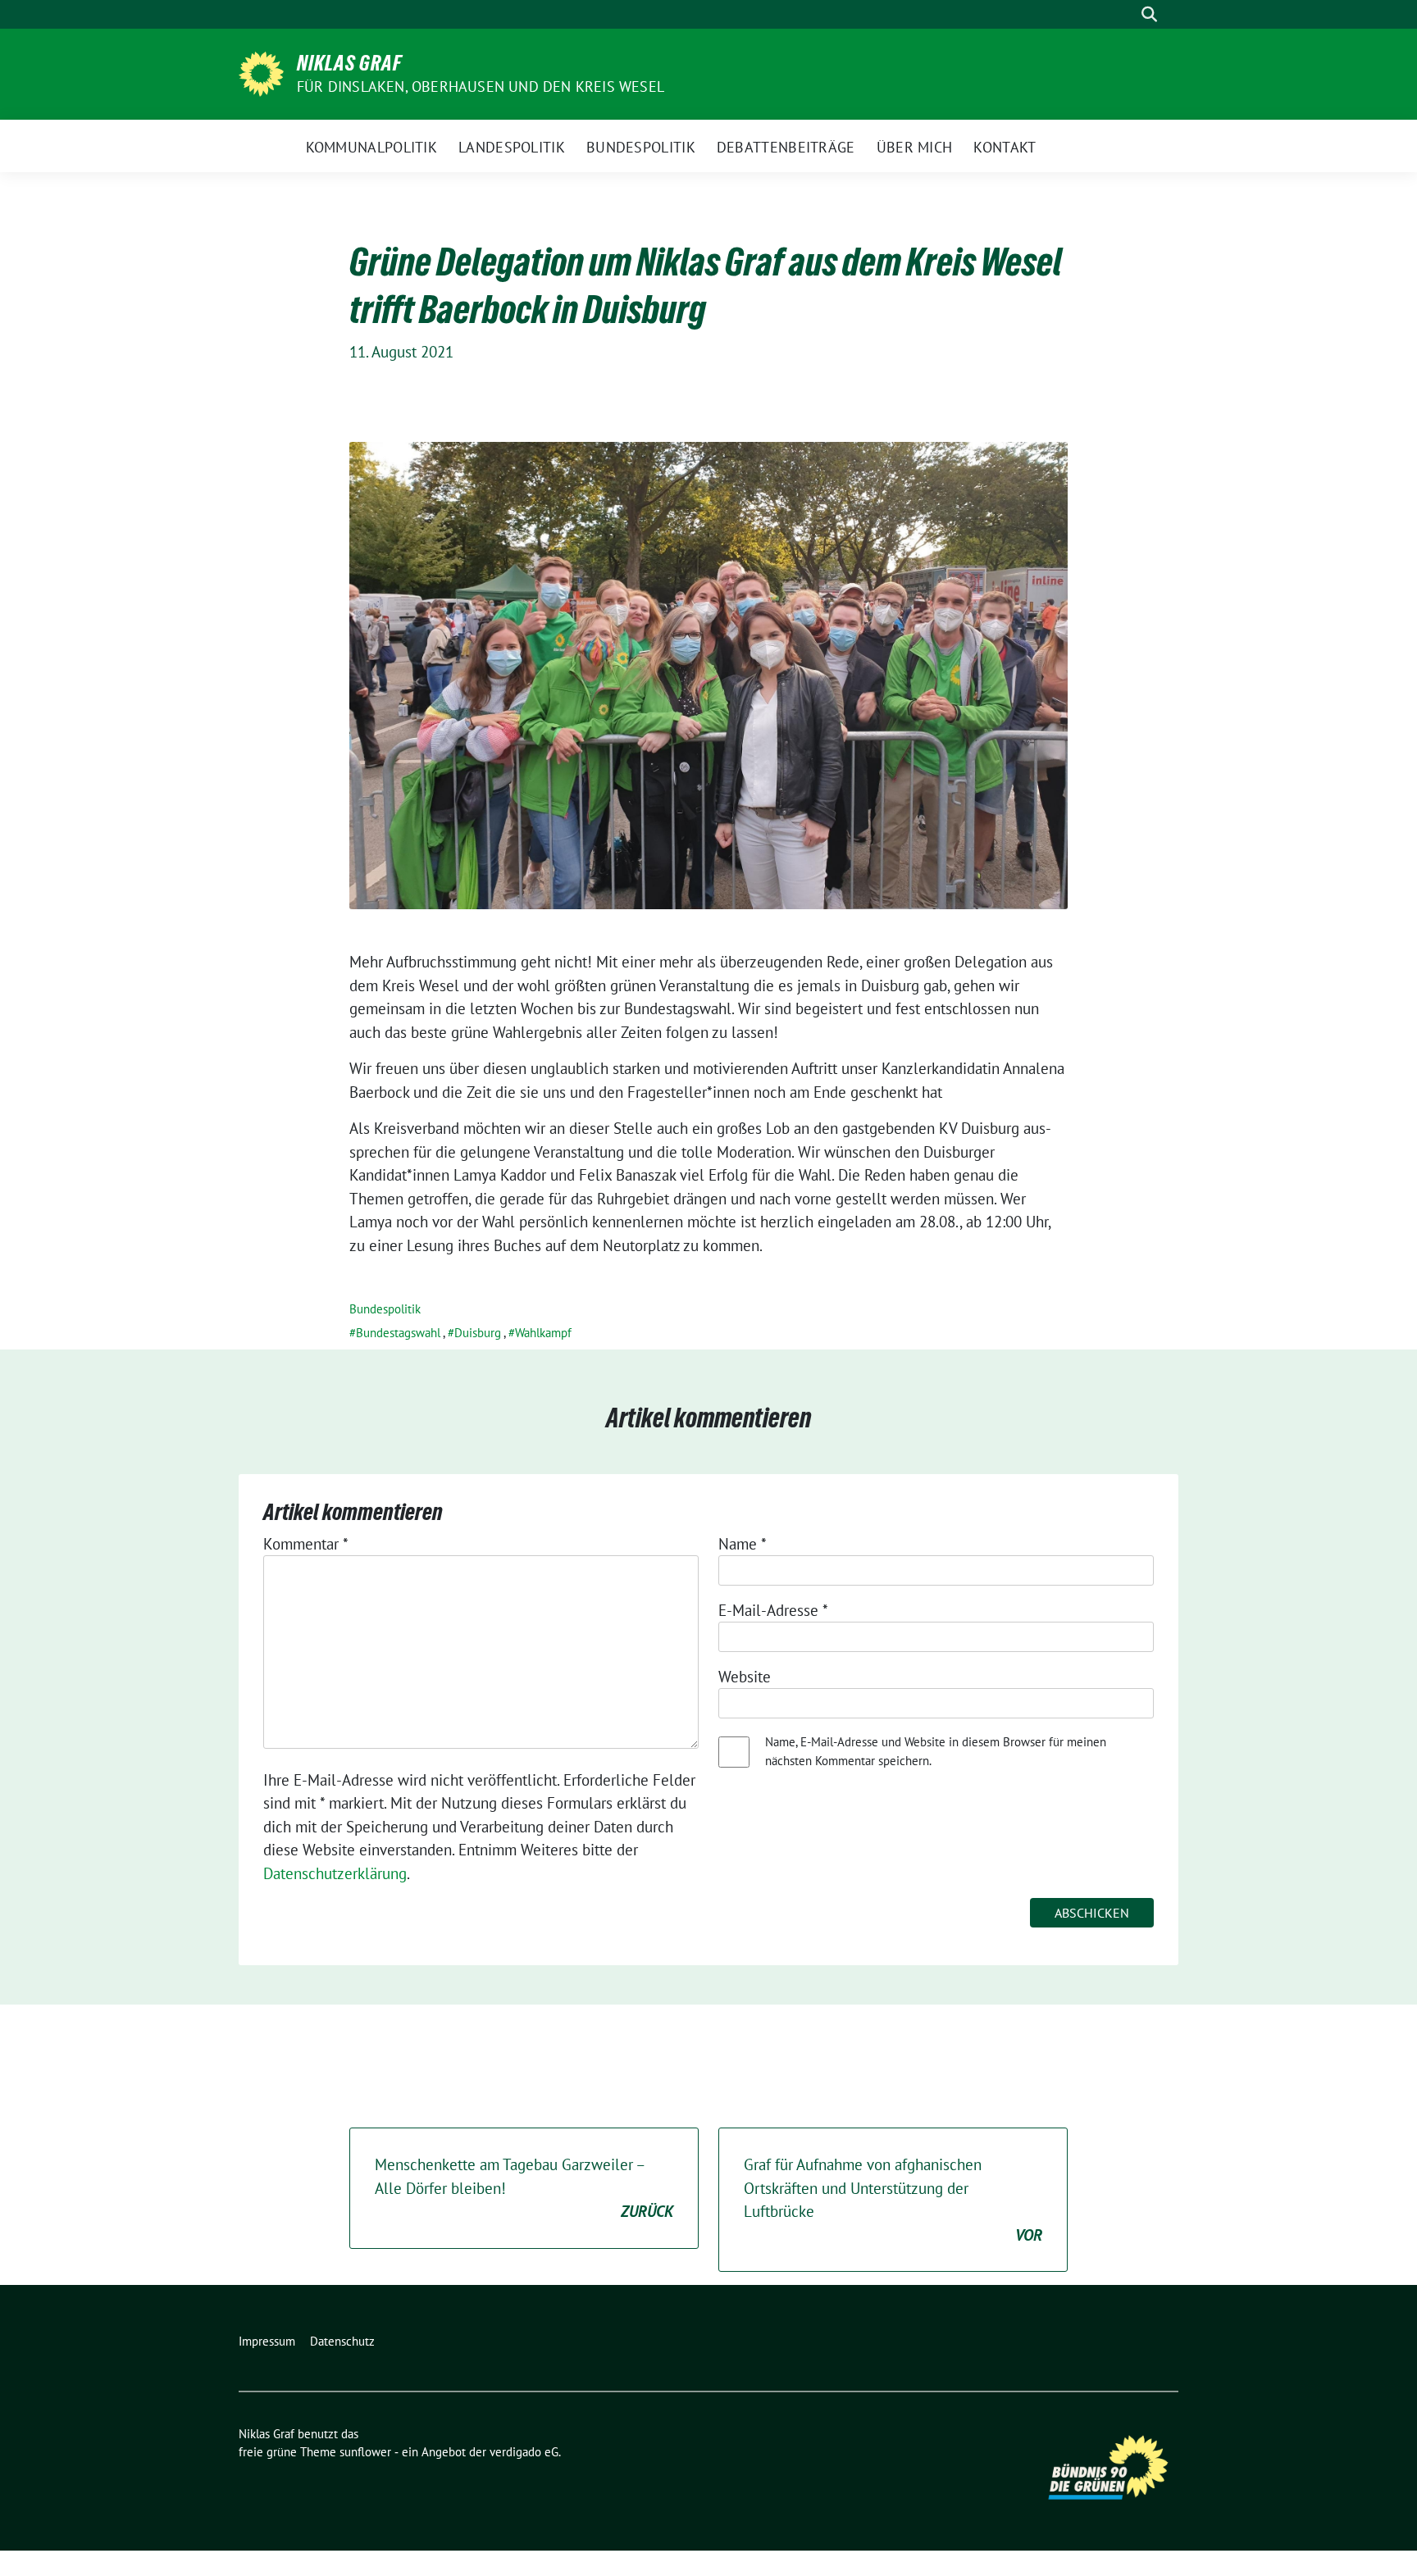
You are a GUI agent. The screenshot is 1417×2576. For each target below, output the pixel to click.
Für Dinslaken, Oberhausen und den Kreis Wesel (481, 86)
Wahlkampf (543, 1333)
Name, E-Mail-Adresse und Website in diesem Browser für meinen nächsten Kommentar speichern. (936, 1751)
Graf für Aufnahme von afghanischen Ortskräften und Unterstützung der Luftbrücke (893, 2200)
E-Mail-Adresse (773, 1610)
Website (745, 1677)
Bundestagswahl (398, 1333)
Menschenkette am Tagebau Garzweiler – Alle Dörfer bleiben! (524, 2188)
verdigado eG (524, 2452)
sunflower (365, 2452)
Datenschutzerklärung (335, 1873)
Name (743, 1544)
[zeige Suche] (1149, 14)
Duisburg (478, 1333)
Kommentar (306, 1544)
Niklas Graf (349, 63)
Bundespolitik (385, 1309)
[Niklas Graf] (261, 72)
